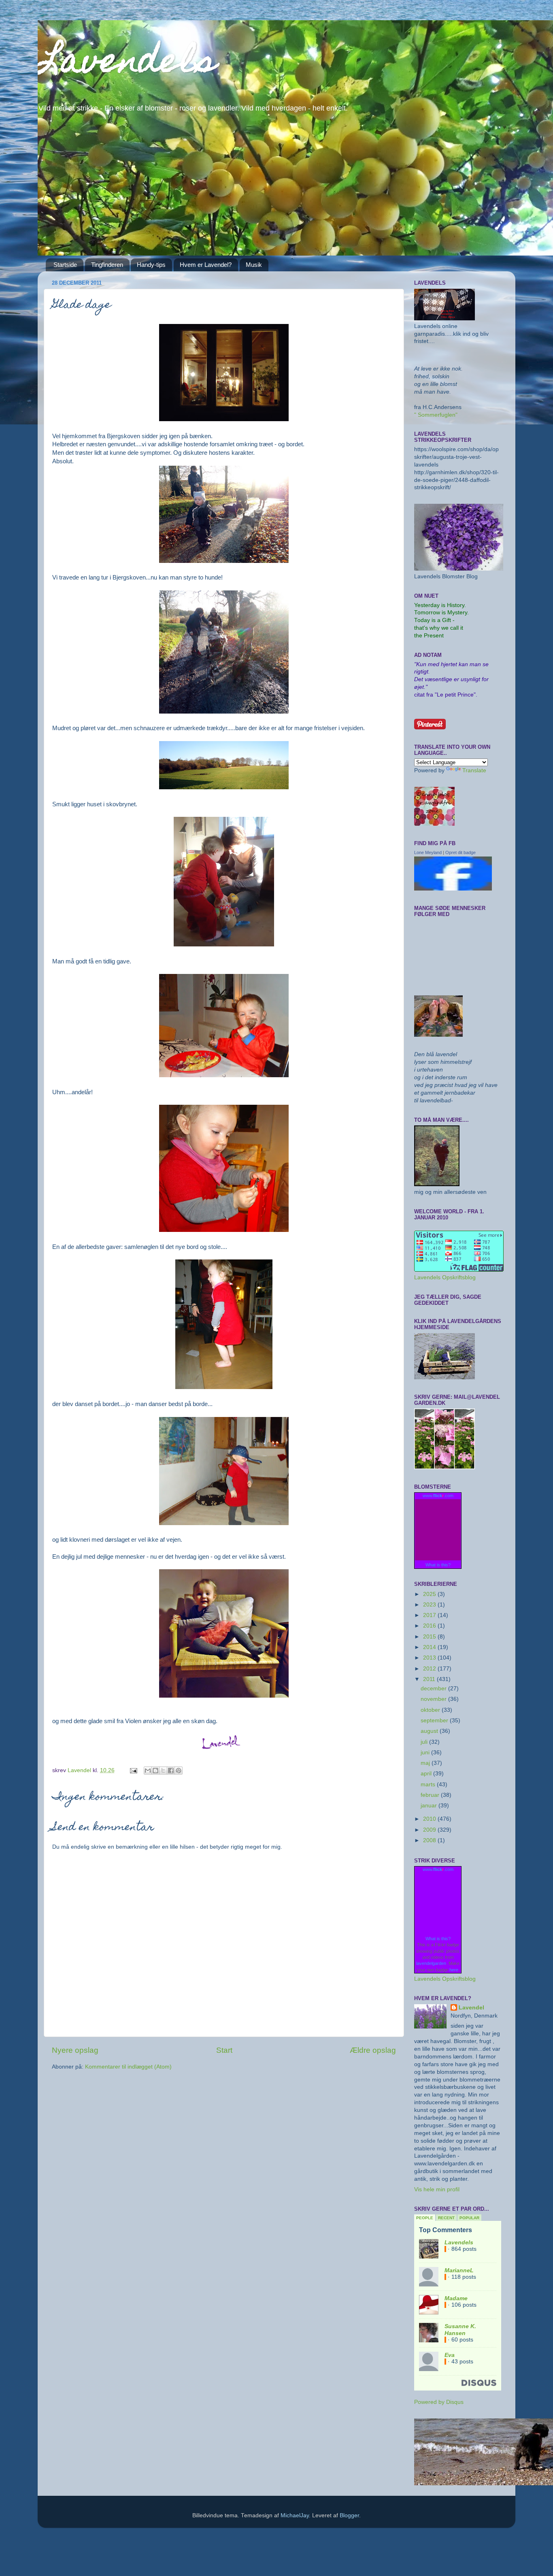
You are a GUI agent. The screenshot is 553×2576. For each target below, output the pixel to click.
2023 (430, 1605)
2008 (430, 1840)
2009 (430, 1830)
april (427, 1774)
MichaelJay (295, 2515)
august (430, 1731)
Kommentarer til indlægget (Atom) (128, 2067)
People (425, 2218)
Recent (446, 2218)
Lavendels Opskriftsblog (445, 1277)
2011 (430, 1679)
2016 (430, 1626)
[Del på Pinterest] (179, 1771)
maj (426, 1763)
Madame (456, 2298)
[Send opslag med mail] (133, 1770)
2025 (430, 1594)
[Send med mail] (148, 1771)
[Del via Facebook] (171, 1771)
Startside (65, 265)
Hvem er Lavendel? (206, 265)
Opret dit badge (460, 852)
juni (426, 1752)
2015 (430, 1637)
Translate (474, 770)
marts (429, 1784)
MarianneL (459, 2270)
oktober (431, 1710)
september (435, 1721)
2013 (430, 1658)
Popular (469, 2218)
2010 (430, 1819)
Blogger (349, 2515)
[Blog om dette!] (155, 1771)
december (434, 1689)
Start (224, 2050)
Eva (450, 2355)
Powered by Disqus (439, 2402)
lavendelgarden (431, 1963)
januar (430, 1806)
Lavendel (471, 2008)
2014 (430, 1647)
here (454, 1970)
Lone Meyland (428, 852)
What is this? (438, 1565)
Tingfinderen (107, 265)
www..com (438, 1496)
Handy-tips (151, 265)
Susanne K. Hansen (460, 2330)
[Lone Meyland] (453, 889)
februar (431, 1795)
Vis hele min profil (437, 2189)
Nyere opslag (75, 2050)
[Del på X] (163, 1771)
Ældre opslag (373, 2050)
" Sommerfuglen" (436, 415)
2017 (430, 1615)
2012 (430, 1669)
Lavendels (127, 64)
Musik (254, 265)
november (434, 1699)
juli (425, 1742)
